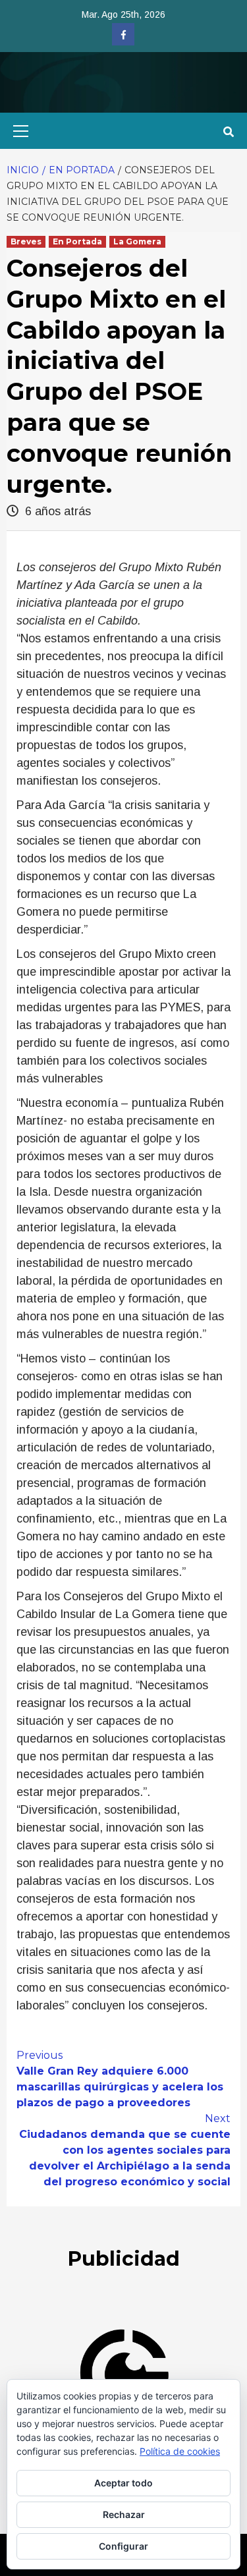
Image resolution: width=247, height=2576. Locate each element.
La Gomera (137, 241)
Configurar (123, 2546)
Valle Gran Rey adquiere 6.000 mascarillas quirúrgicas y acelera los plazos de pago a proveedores (120, 2079)
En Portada (77, 241)
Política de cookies (180, 2451)
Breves (26, 241)
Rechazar (124, 2514)
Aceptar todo (123, 2483)
